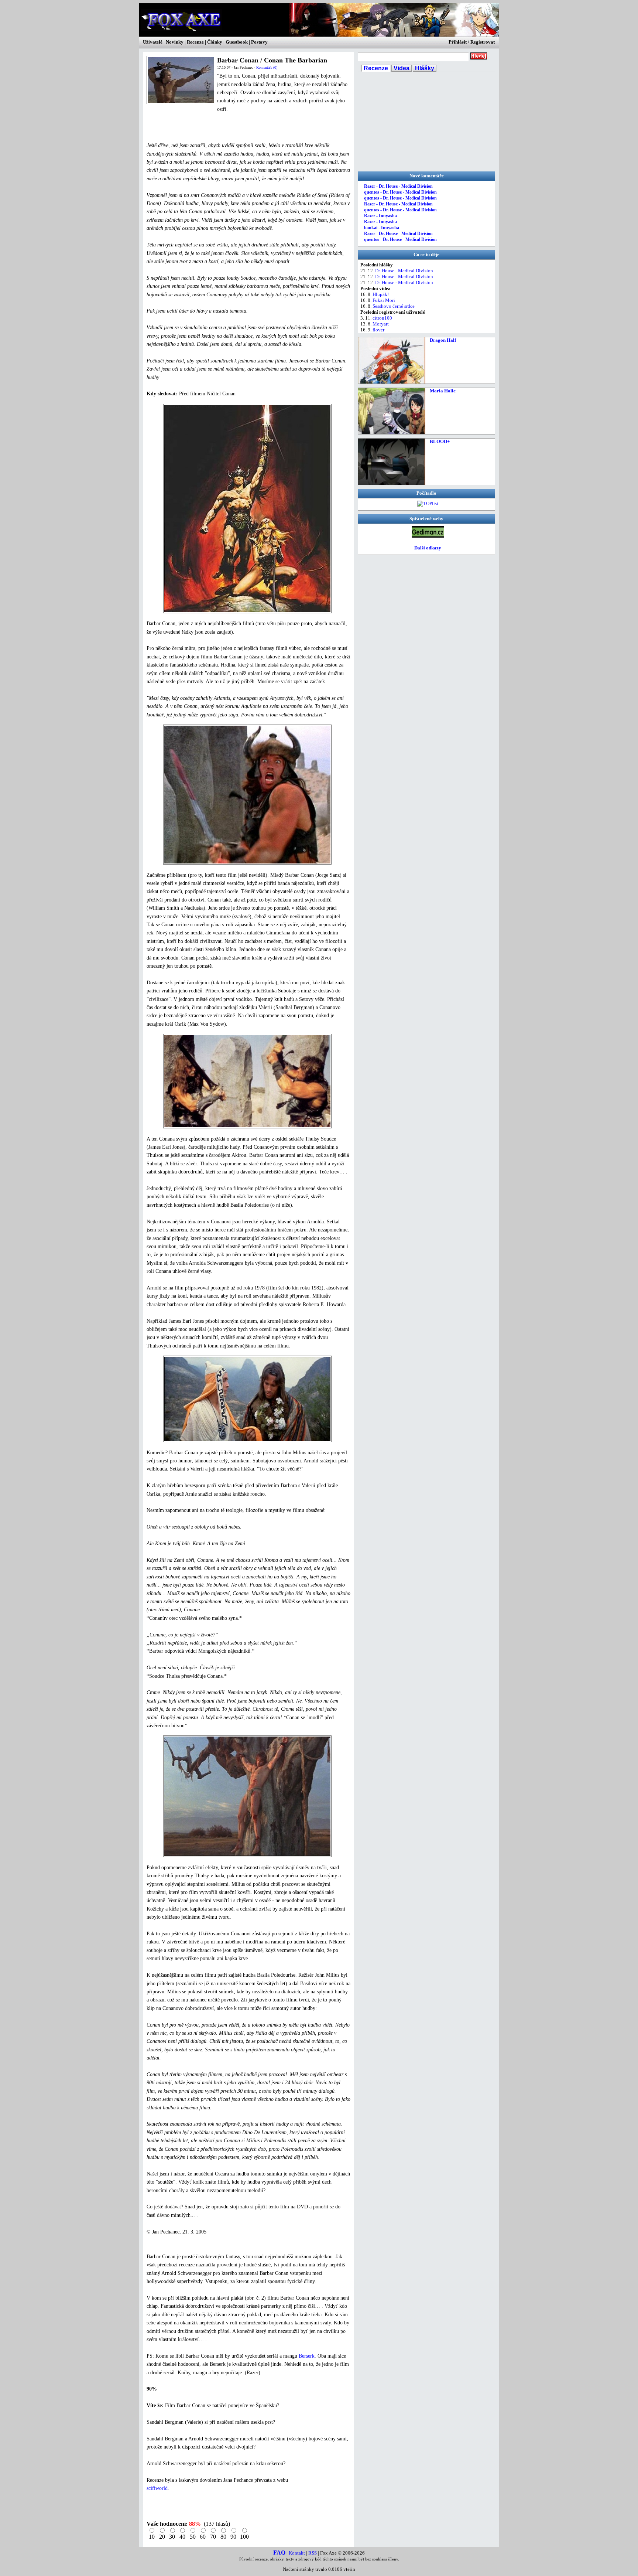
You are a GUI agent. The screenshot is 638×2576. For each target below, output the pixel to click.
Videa (402, 68)
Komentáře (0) (267, 67)
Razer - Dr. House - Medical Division (398, 186)
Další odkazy (428, 548)
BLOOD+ (440, 441)
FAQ (279, 2553)
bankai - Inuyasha (382, 228)
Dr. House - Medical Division (404, 271)
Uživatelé (153, 42)
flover (378, 330)
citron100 (382, 318)
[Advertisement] (233, 127)
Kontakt (297, 2553)
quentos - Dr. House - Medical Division (400, 192)
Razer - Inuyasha (380, 216)
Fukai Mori (384, 300)
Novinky (175, 42)
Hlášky (425, 68)
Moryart (381, 324)
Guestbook (237, 42)
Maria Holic (443, 391)
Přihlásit (458, 42)
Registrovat (483, 42)
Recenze (195, 42)
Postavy (259, 42)
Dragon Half (443, 340)
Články (215, 42)
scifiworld (157, 2488)
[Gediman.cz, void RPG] (428, 536)
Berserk (307, 2356)
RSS (313, 2553)
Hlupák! (381, 294)
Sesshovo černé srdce (394, 306)
